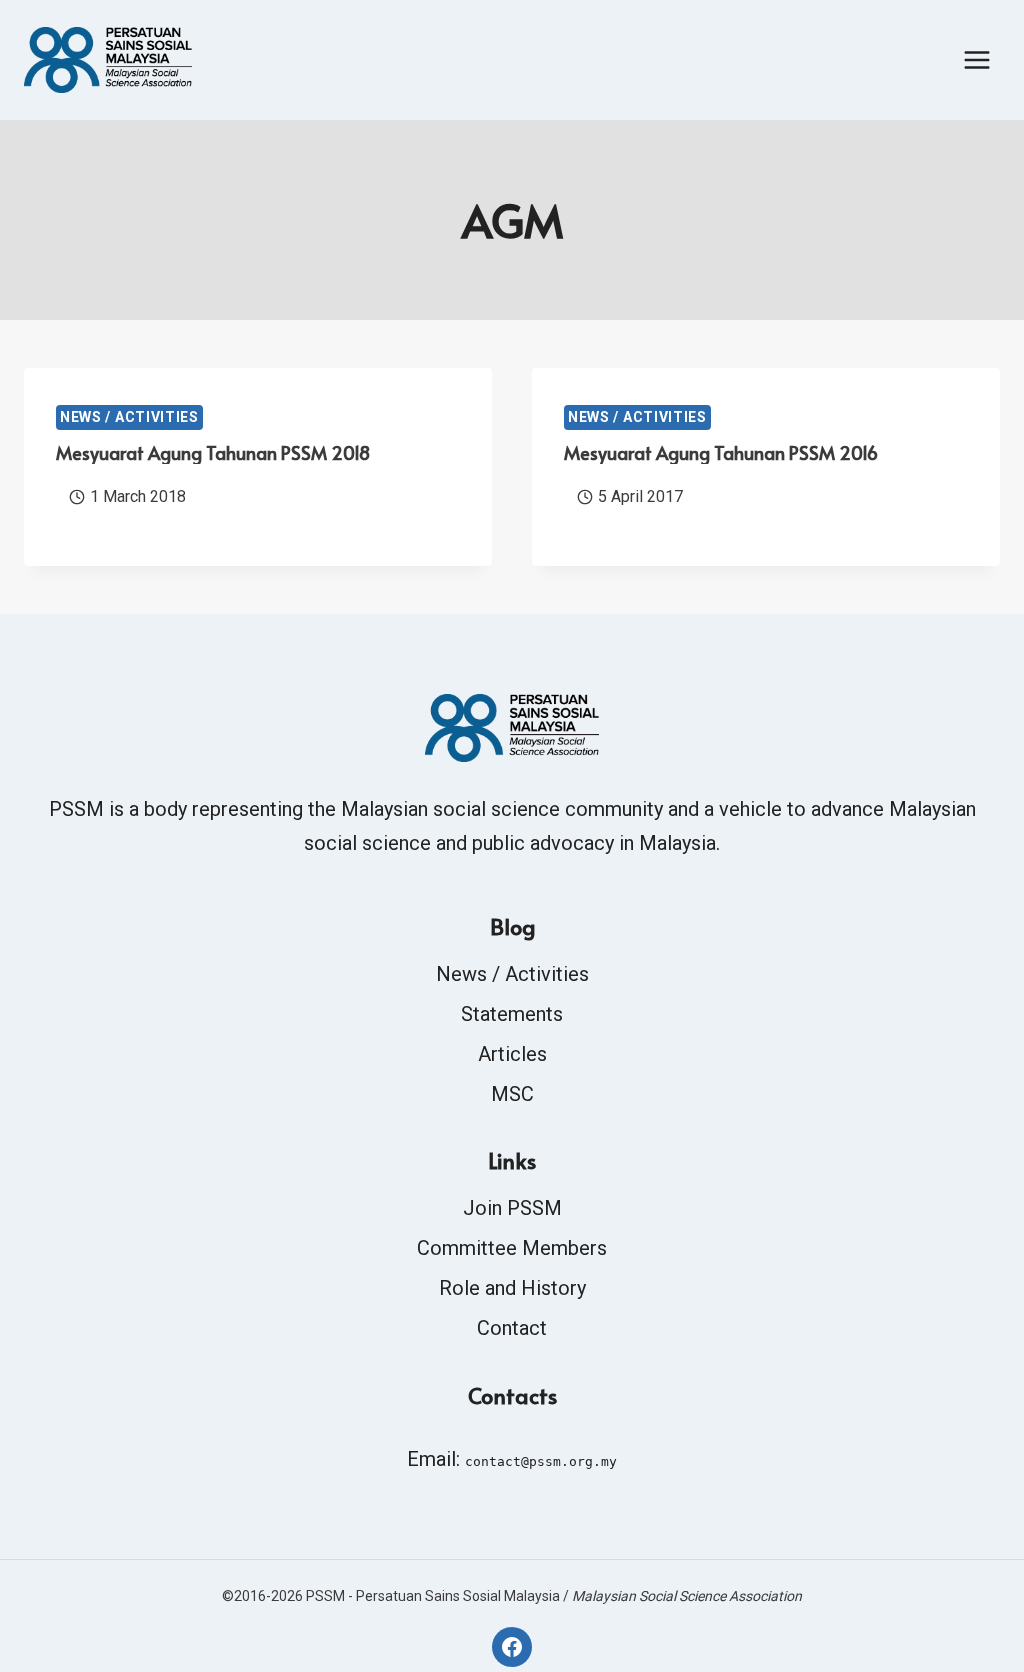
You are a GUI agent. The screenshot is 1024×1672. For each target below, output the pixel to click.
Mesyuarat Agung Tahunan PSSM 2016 (721, 452)
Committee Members (512, 1248)
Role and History (512, 1288)
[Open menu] (976, 59)
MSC (512, 1094)
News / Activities (129, 417)
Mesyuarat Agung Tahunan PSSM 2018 (213, 452)
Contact (512, 1328)
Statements (512, 1014)
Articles (512, 1054)
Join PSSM (512, 1208)
